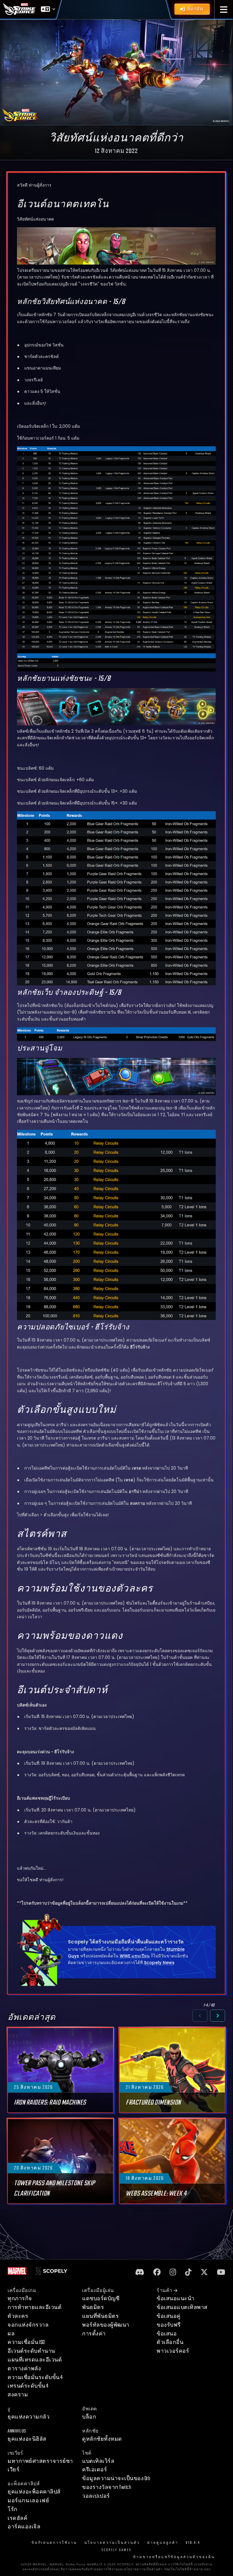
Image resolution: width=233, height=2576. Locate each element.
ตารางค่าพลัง (24, 2369)
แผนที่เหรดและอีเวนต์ (35, 2360)
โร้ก (13, 2509)
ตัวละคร (18, 2316)
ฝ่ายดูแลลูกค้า (163, 2543)
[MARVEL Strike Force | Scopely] (19, 9)
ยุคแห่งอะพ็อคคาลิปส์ (34, 2492)
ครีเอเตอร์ (95, 2470)
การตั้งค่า (94, 2334)
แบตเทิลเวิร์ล (98, 2461)
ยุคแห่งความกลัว (28, 2417)
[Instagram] (173, 2272)
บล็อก (89, 2417)
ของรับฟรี (169, 2325)
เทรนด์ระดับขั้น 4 (28, 2386)
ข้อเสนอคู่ (169, 2316)
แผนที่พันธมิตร (100, 2316)
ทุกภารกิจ (20, 2299)
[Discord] (140, 2272)
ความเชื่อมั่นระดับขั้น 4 (35, 2377)
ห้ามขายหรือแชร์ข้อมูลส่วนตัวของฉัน (174, 2557)
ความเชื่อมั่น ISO (26, 2342)
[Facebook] (157, 2272)
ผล (11, 2334)
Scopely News (159, 1963)
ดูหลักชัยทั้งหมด (102, 2439)
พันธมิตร (93, 2307)
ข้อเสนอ (167, 2334)
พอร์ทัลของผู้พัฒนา (106, 2325)
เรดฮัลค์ (17, 2518)
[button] (224, 10)
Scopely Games (116, 2550)
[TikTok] (188, 2272)
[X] (204, 2272)
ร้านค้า (165, 2291)
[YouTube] (221, 2272)
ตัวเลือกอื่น (170, 2342)
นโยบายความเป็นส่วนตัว (112, 2543)
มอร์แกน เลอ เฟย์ (28, 2501)
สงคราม (18, 2395)
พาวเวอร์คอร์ (173, 2351)
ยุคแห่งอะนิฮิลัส (27, 2439)
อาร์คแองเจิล (24, 2527)
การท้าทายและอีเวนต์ (35, 2307)
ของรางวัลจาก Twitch (107, 2487)
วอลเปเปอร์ (96, 2496)
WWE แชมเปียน (135, 1956)
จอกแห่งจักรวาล (28, 2325)
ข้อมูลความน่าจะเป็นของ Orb (116, 2478)
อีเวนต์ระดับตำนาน (31, 2351)
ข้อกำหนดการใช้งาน (54, 2543)
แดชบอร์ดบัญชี (101, 2299)
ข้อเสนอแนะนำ (175, 2299)
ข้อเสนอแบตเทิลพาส (182, 2307)
